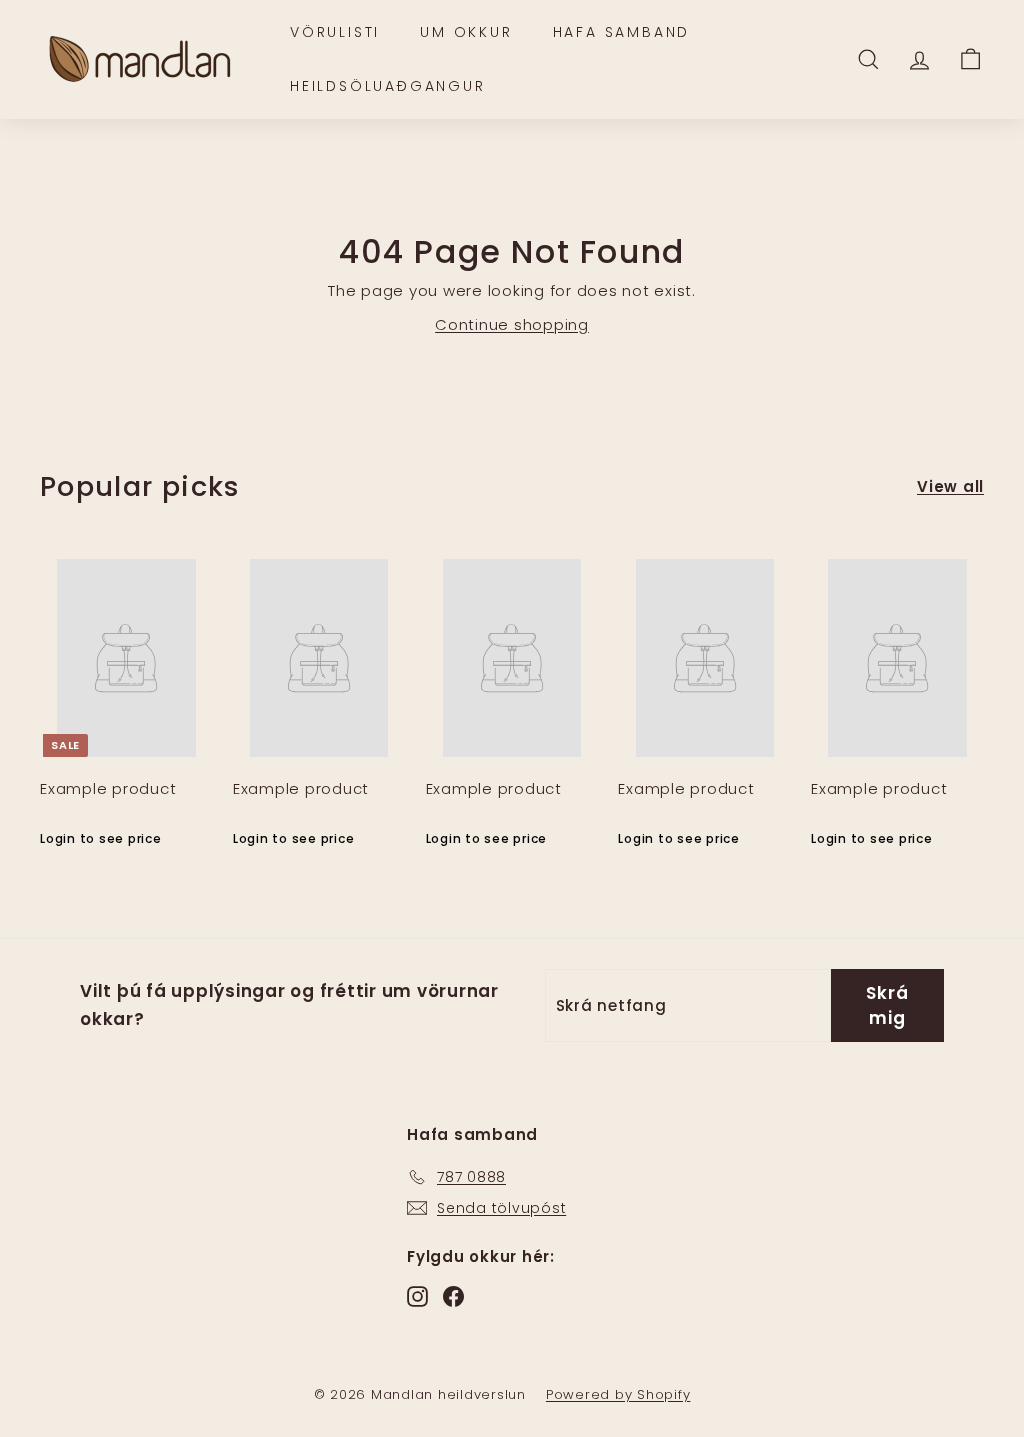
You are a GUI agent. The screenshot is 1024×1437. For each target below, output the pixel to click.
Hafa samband (622, 32)
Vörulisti (335, 32)
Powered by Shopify (618, 1394)
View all (950, 486)
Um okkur (466, 32)
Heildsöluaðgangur (388, 86)
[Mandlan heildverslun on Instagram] (417, 1295)
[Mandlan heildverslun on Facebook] (453, 1295)
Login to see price (101, 838)
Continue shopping (512, 324)
